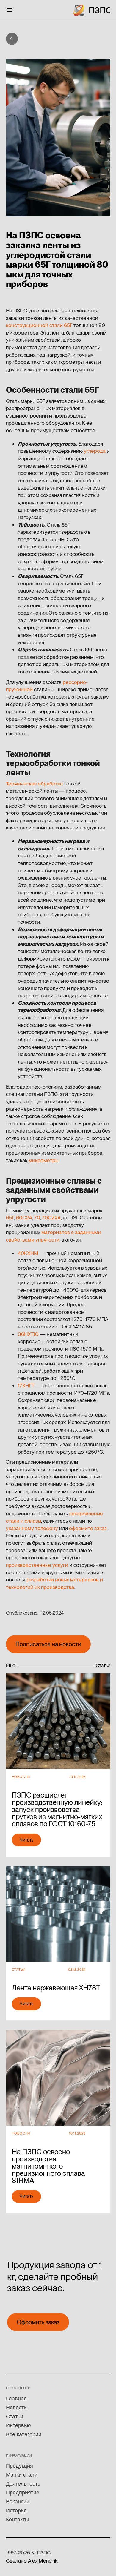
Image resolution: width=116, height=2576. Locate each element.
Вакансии (18, 2502)
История (16, 2511)
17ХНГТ (26, 1385)
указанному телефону (32, 1528)
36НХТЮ (28, 1334)
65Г (10, 1218)
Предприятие (23, 2493)
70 (37, 1218)
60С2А (24, 1218)
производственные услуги (37, 1565)
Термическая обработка (34, 784)
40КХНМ (28, 1253)
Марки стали (22, 2475)
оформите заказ (88, 1528)
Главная (16, 2399)
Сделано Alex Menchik (32, 2561)
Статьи (15, 2417)
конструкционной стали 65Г (39, 325)
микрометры (43, 1160)
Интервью (18, 2425)
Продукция (19, 2466)
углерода (95, 451)
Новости (16, 2408)
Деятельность (23, 2484)
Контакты (17, 2520)
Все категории (24, 2434)
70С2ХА (51, 1218)
